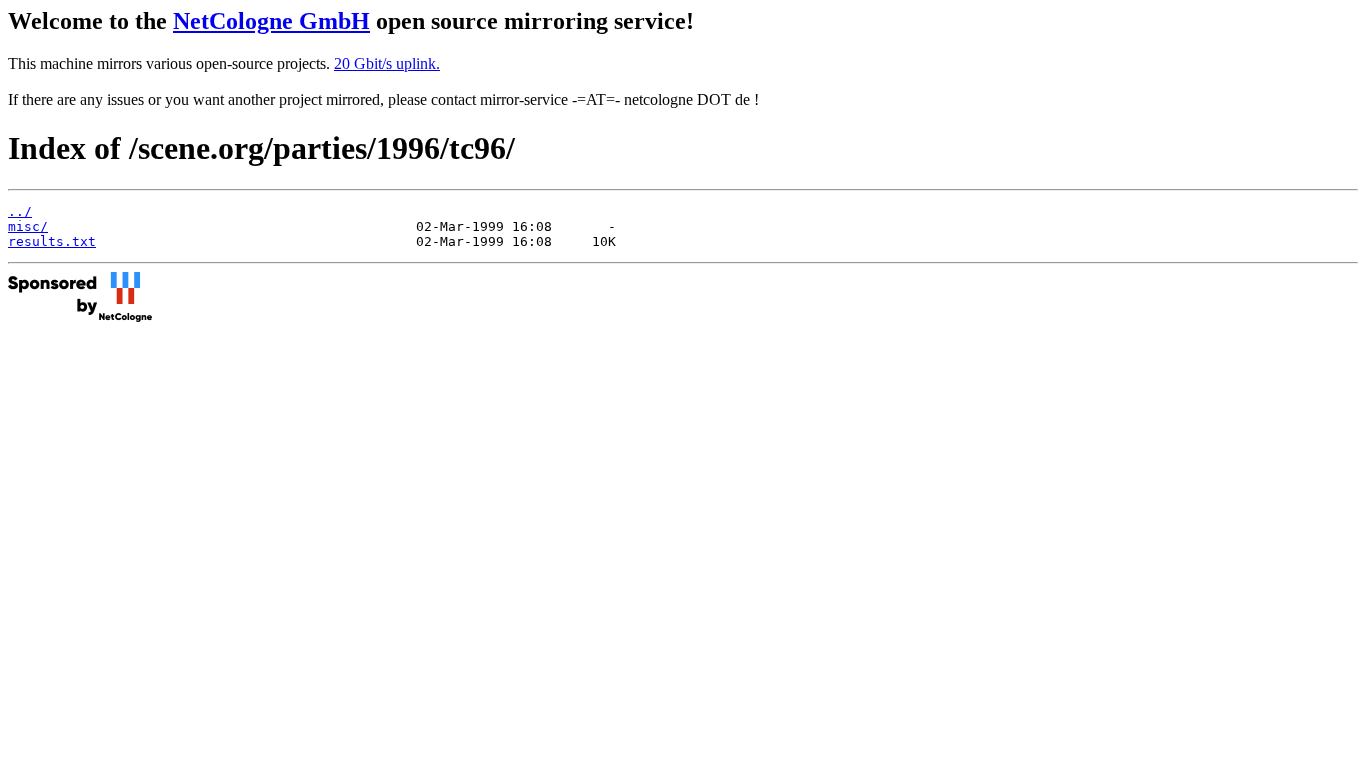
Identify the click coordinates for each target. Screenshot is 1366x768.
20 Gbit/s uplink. (387, 63)
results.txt (52, 241)
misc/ (28, 226)
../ (20, 211)
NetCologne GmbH (271, 21)
